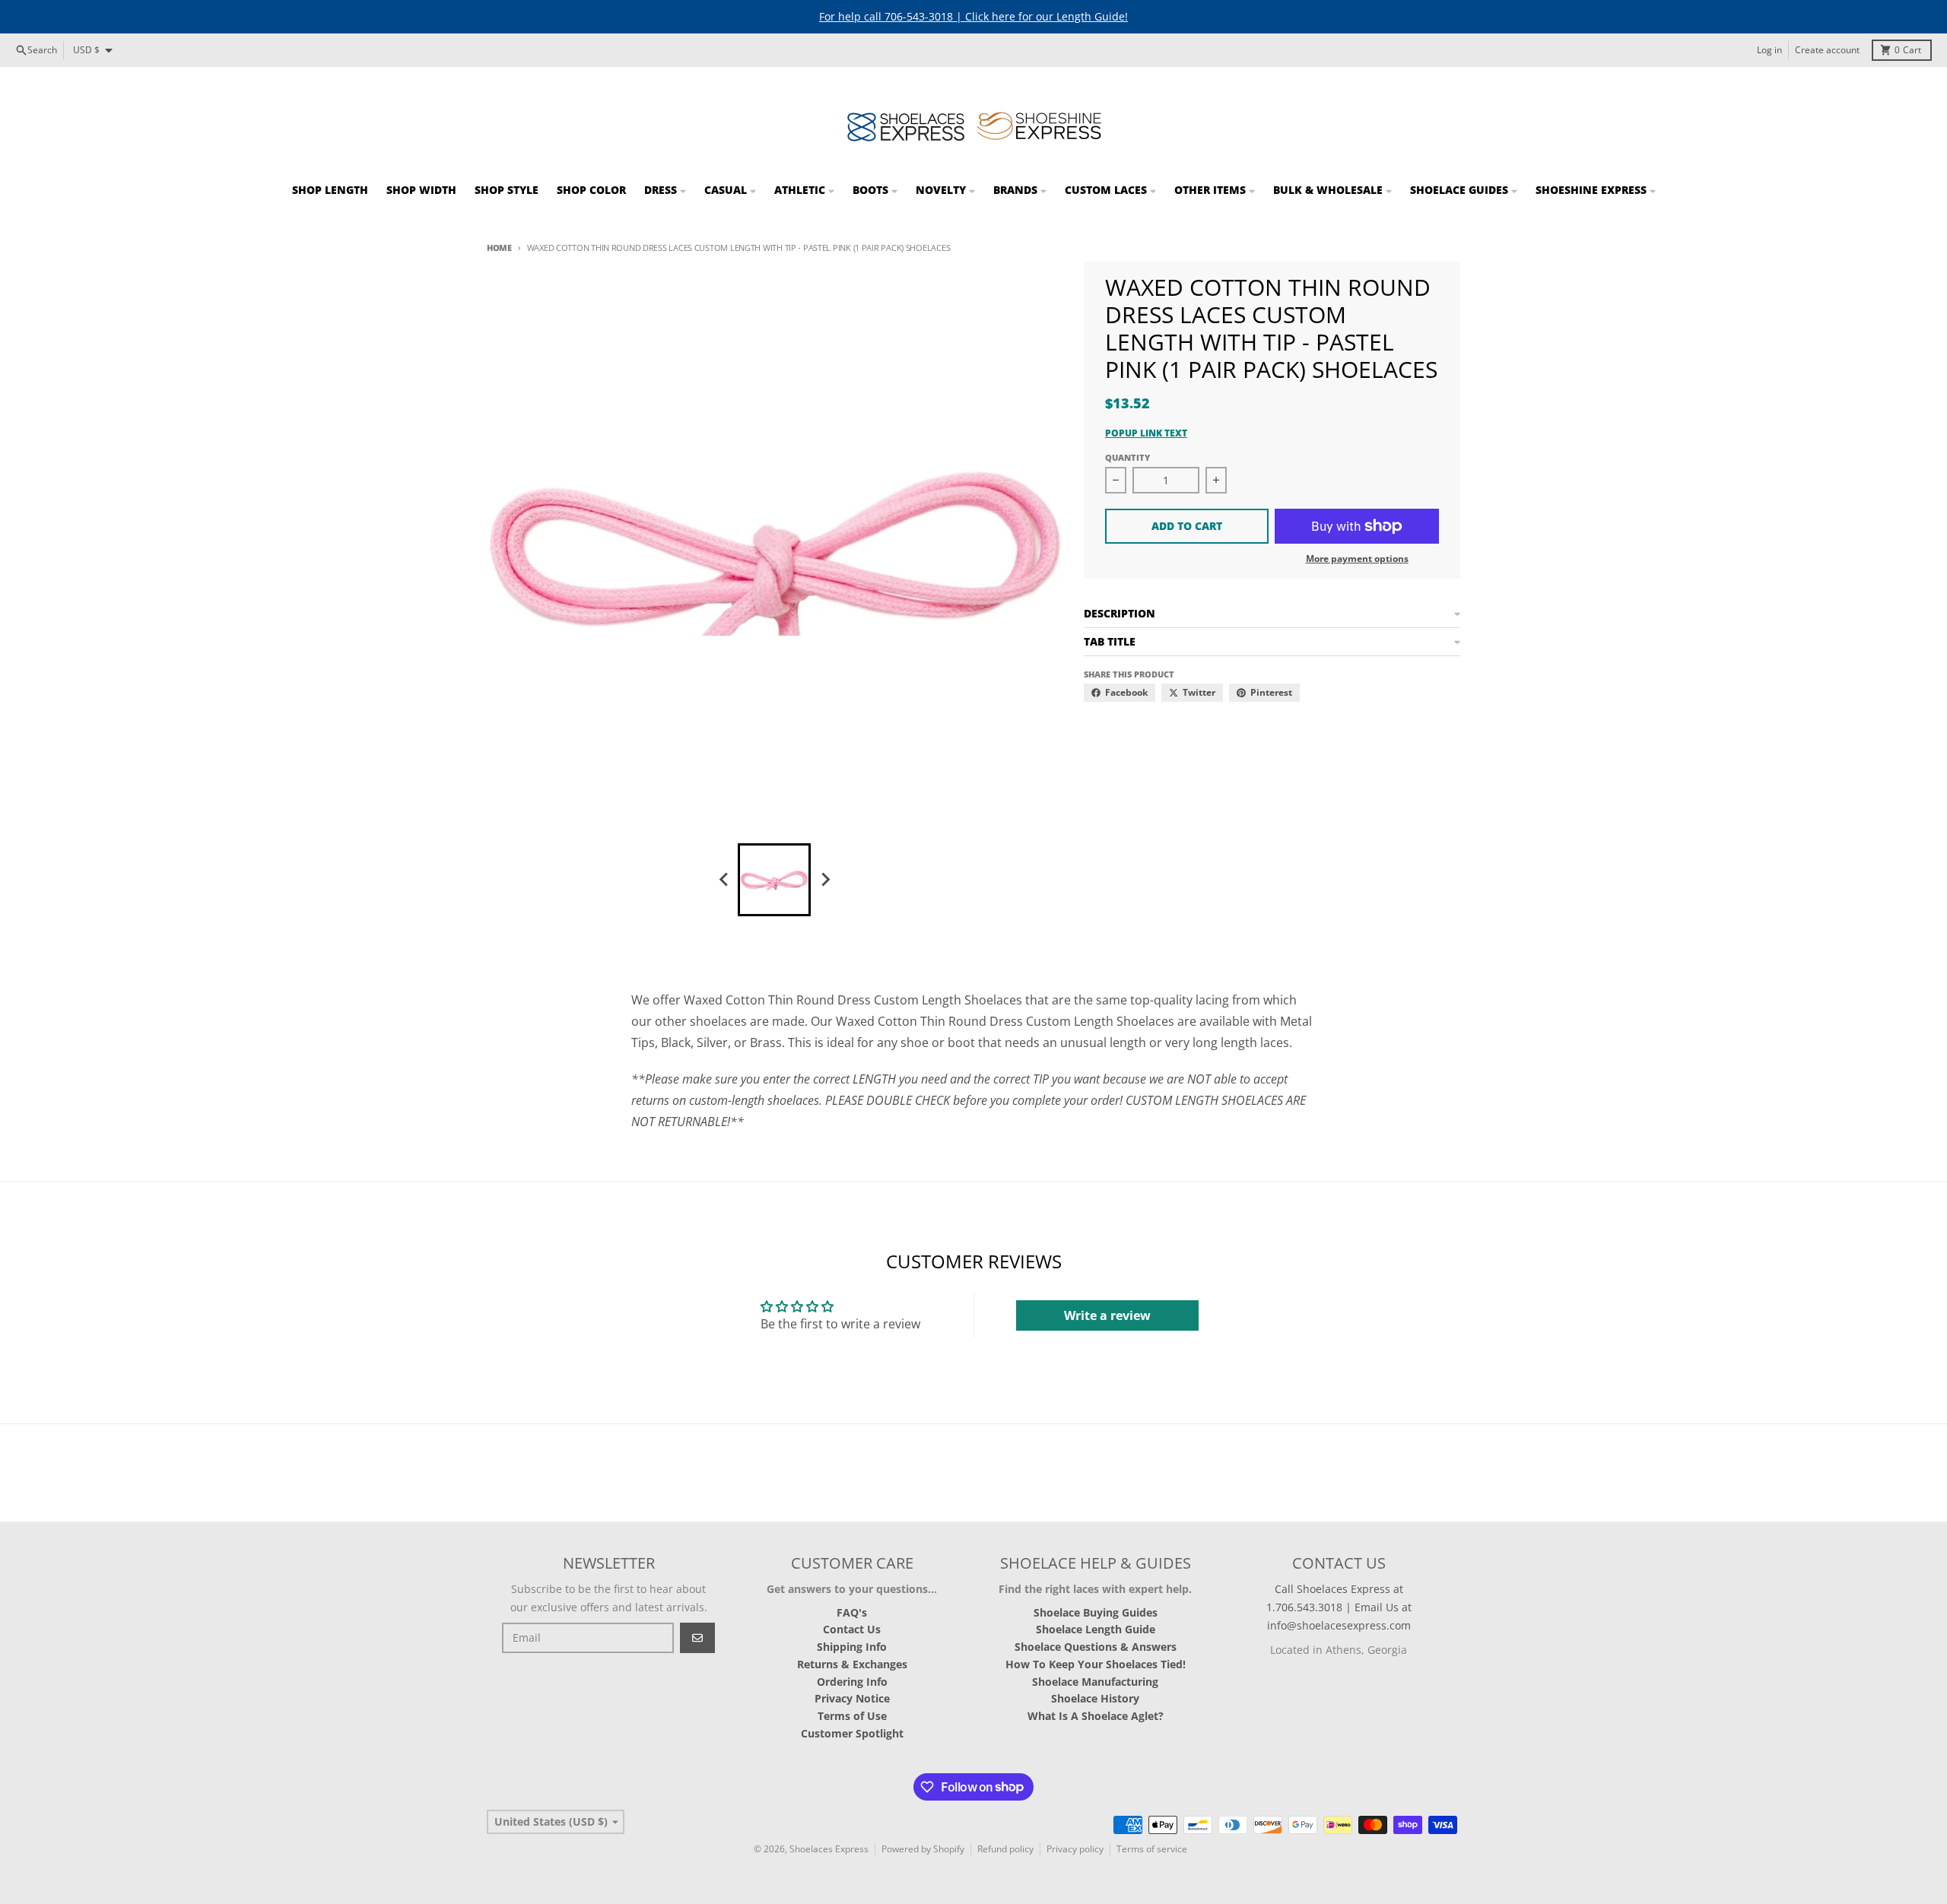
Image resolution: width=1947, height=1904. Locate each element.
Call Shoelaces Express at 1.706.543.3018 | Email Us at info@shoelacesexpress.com (1339, 1607)
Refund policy (1005, 1849)
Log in (1769, 50)
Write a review (1107, 1315)
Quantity (1128, 457)
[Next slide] (824, 880)
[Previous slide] (724, 880)
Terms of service (1152, 1849)
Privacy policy (1075, 1849)
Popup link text (1146, 433)
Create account (1827, 50)
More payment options (1357, 559)
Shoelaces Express (829, 1849)
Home (499, 248)
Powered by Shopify (923, 1849)
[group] (774, 880)
